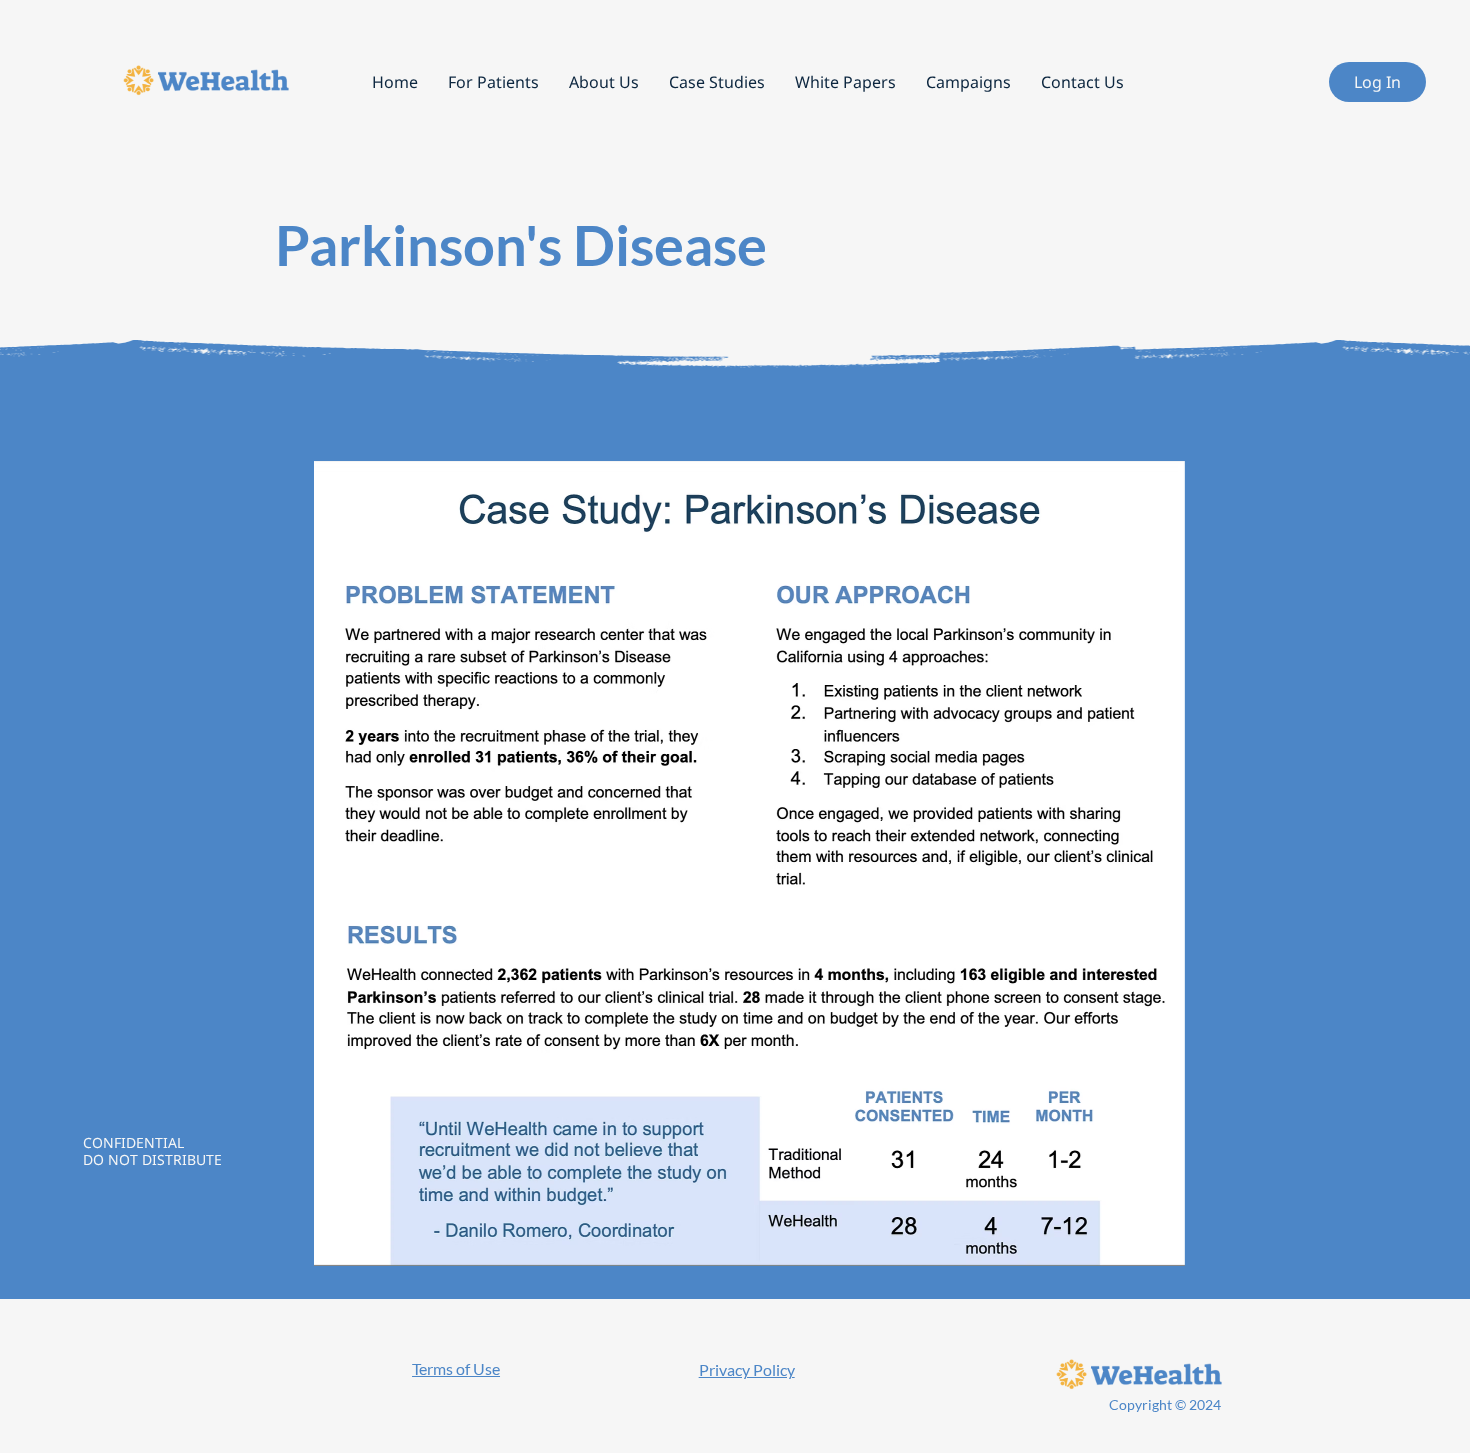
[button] (604, 82)
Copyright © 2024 (1165, 1404)
